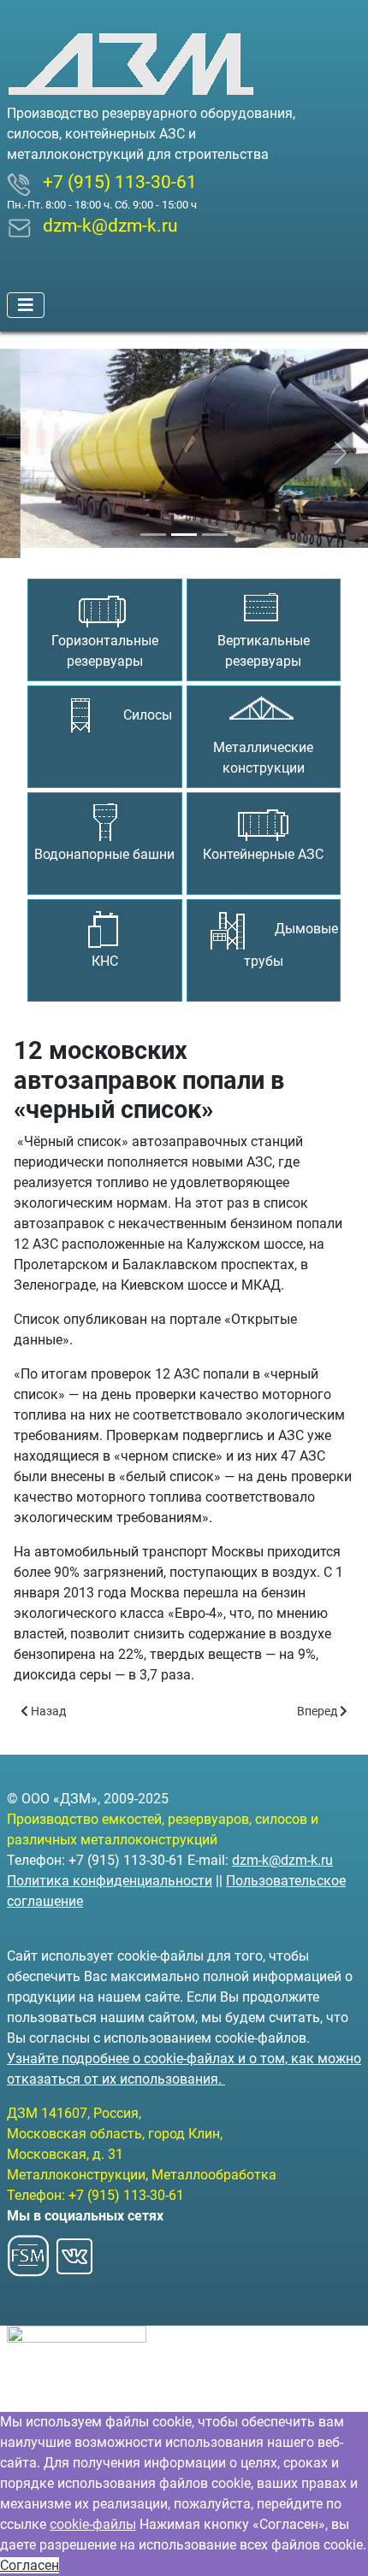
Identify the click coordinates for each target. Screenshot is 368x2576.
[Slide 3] (215, 524)
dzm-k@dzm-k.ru (282, 1860)
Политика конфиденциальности (110, 1881)
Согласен (30, 2565)
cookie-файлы (93, 2524)
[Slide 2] (184, 524)
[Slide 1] (153, 524)
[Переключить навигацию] (26, 305)
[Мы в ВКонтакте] (74, 2251)
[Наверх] (338, 2544)
